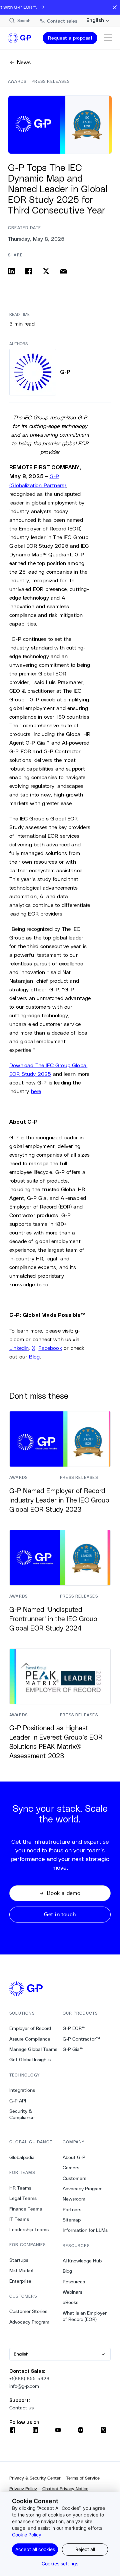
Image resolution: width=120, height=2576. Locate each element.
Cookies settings (60, 2564)
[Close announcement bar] (115, 7)
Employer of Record (30, 2028)
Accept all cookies (35, 2549)
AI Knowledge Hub (82, 2261)
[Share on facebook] (29, 271)
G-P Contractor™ (81, 2039)
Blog (67, 2271)
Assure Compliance (30, 2039)
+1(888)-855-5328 (29, 2378)
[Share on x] (46, 271)
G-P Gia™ (73, 2049)
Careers (71, 2168)
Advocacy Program (29, 2322)
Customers (74, 2178)
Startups (19, 2260)
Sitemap (72, 2220)
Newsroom (74, 2199)
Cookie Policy (27, 2535)
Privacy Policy (23, 2489)
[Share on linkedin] (11, 271)
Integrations (22, 2090)
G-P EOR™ (74, 2028)
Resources (74, 2282)
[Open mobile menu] (108, 38)
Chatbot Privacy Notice (65, 2489)
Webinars (72, 2292)
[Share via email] (63, 271)
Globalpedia (22, 2157)
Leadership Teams (29, 2229)
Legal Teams (23, 2198)
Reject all (85, 2549)
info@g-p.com (24, 2386)
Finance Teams (26, 2209)
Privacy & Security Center (35, 2478)
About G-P (74, 2157)
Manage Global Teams (33, 2049)
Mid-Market (22, 2270)
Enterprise (20, 2281)
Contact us (21, 2408)
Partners (72, 2210)
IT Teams (19, 2219)
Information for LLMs (85, 2230)
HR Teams (20, 2188)
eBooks (70, 2302)
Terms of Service (83, 2478)
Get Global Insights (30, 2060)
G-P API (18, 2101)
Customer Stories (28, 2311)
